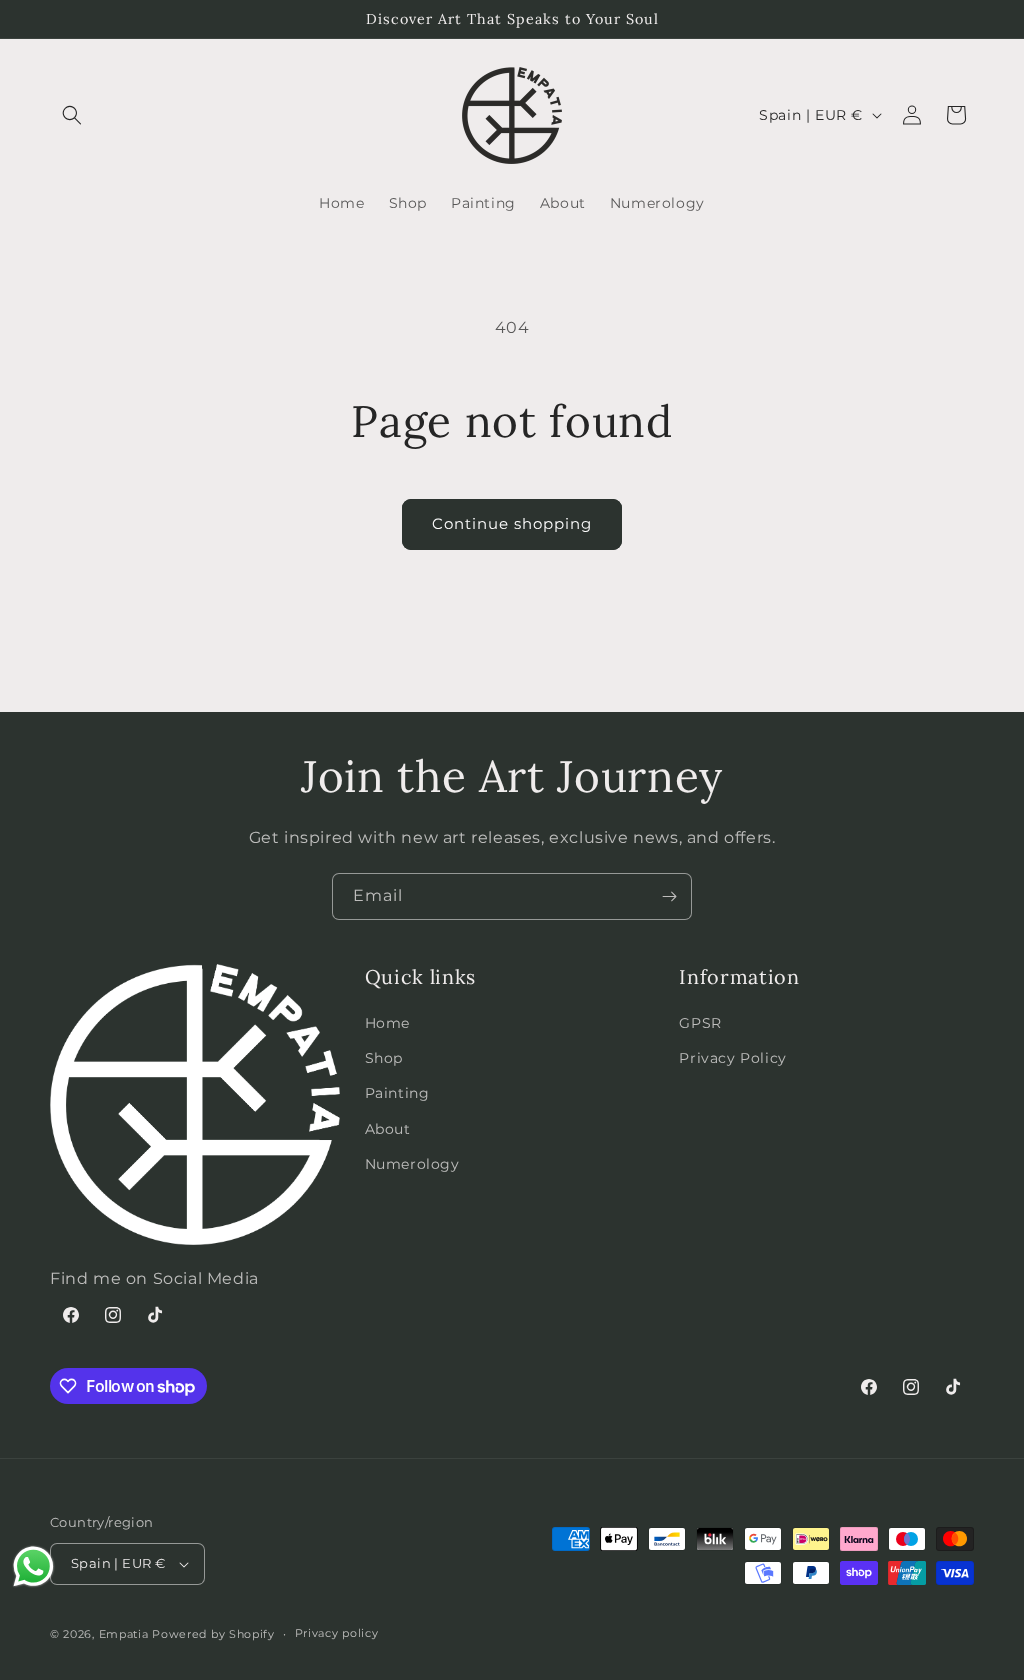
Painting (397, 1093)
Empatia (124, 1634)
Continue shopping (512, 523)
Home (387, 1023)
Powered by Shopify (213, 1634)
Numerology (412, 1164)
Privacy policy (337, 1633)
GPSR (700, 1023)
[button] (72, 115)
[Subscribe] (669, 896)
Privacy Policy (732, 1058)
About (388, 1129)
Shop (384, 1058)
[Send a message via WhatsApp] (33, 1566)
